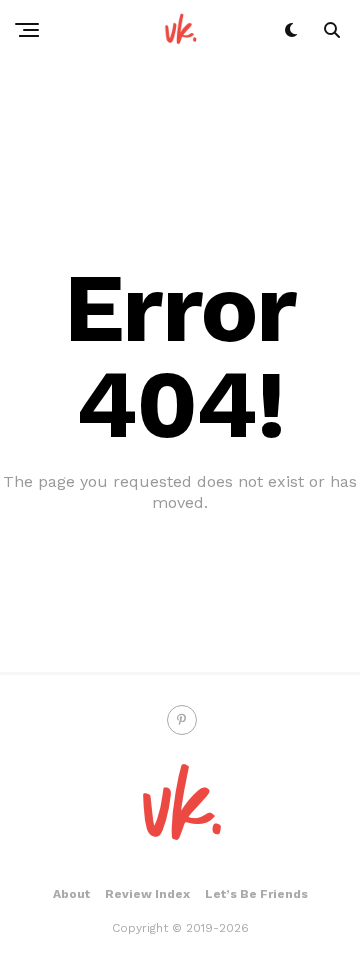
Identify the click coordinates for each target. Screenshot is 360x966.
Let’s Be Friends (256, 894)
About (71, 894)
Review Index (147, 894)
